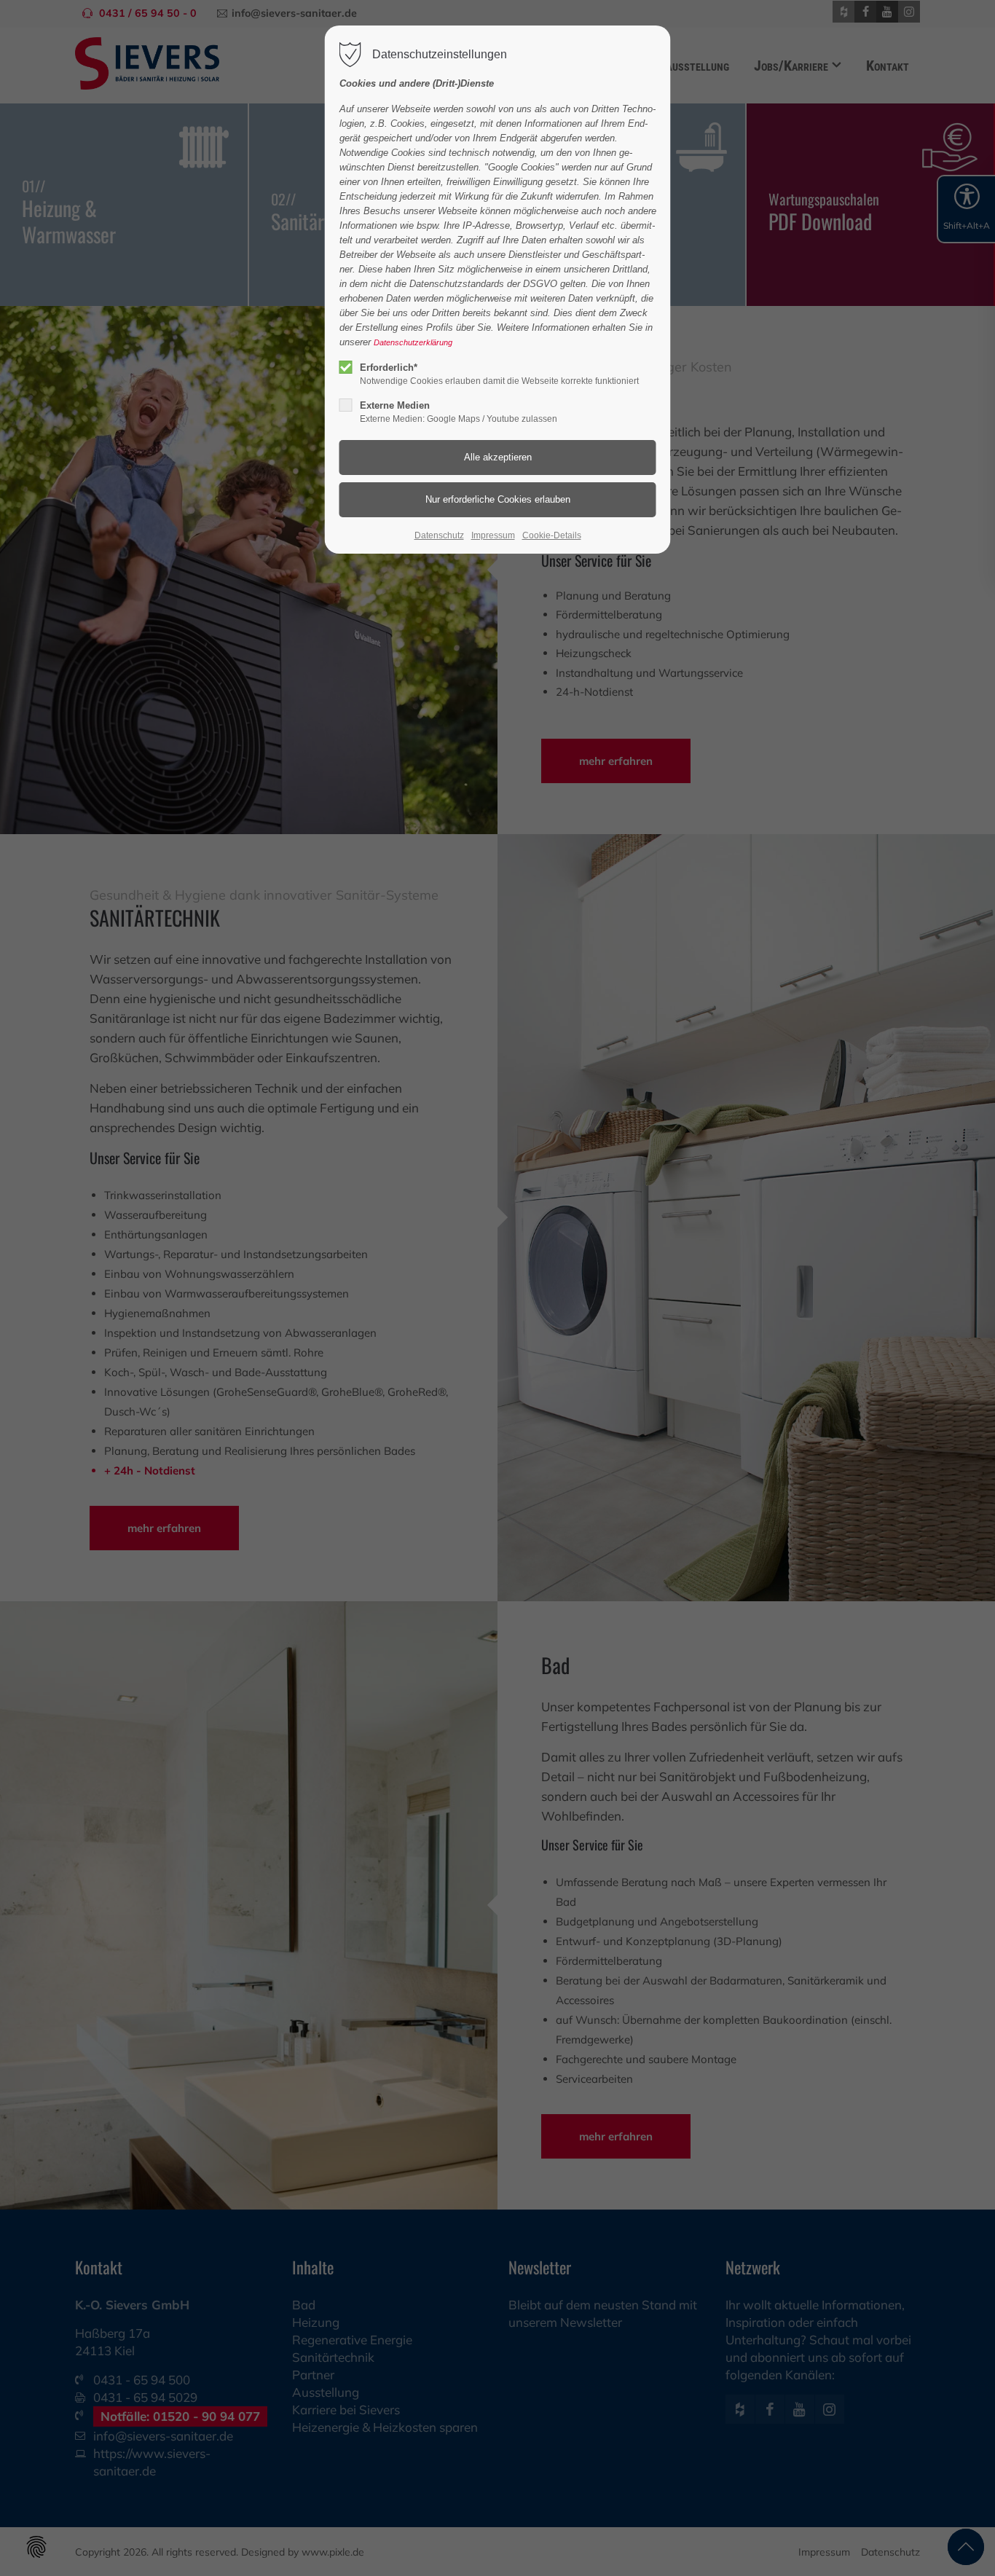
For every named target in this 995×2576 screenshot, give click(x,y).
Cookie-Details (552, 535)
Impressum (493, 535)
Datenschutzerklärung (413, 342)
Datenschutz (439, 535)
